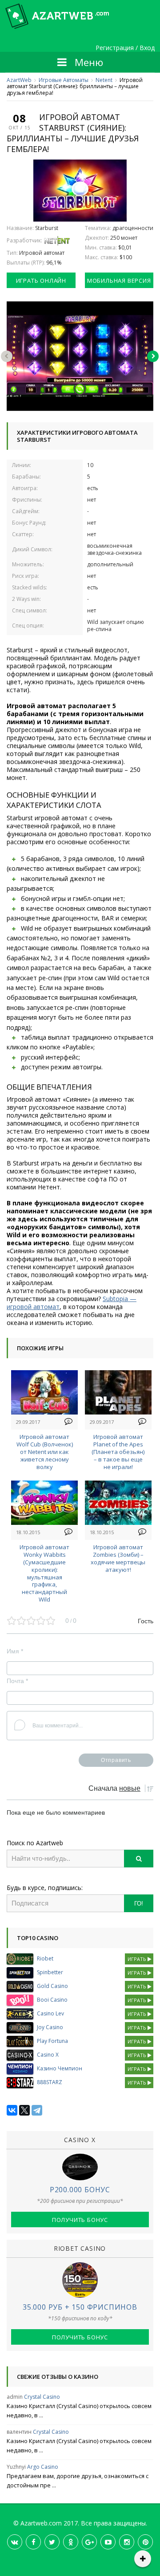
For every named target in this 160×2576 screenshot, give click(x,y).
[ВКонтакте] (12, 2110)
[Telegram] (37, 2110)
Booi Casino (52, 2000)
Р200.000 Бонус (80, 2190)
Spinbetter (50, 1972)
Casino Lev (50, 2013)
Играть (138, 1959)
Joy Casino (50, 2027)
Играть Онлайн (41, 281)
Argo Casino (43, 2467)
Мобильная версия (119, 281)
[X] (24, 2110)
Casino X (48, 2055)
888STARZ (50, 2082)
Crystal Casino (42, 2397)
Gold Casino (52, 1986)
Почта (17, 1681)
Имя (15, 1651)
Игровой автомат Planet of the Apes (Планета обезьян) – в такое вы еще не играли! (118, 1452)
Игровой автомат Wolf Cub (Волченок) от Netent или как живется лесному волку (45, 1452)
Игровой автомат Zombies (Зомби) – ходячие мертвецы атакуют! (118, 1558)
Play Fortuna (52, 2041)
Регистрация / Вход (125, 48)
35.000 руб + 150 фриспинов (80, 2307)
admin (15, 2397)
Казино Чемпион (60, 2068)
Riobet (45, 1958)
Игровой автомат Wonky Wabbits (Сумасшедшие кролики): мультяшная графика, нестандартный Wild (44, 1573)
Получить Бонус (80, 2220)
